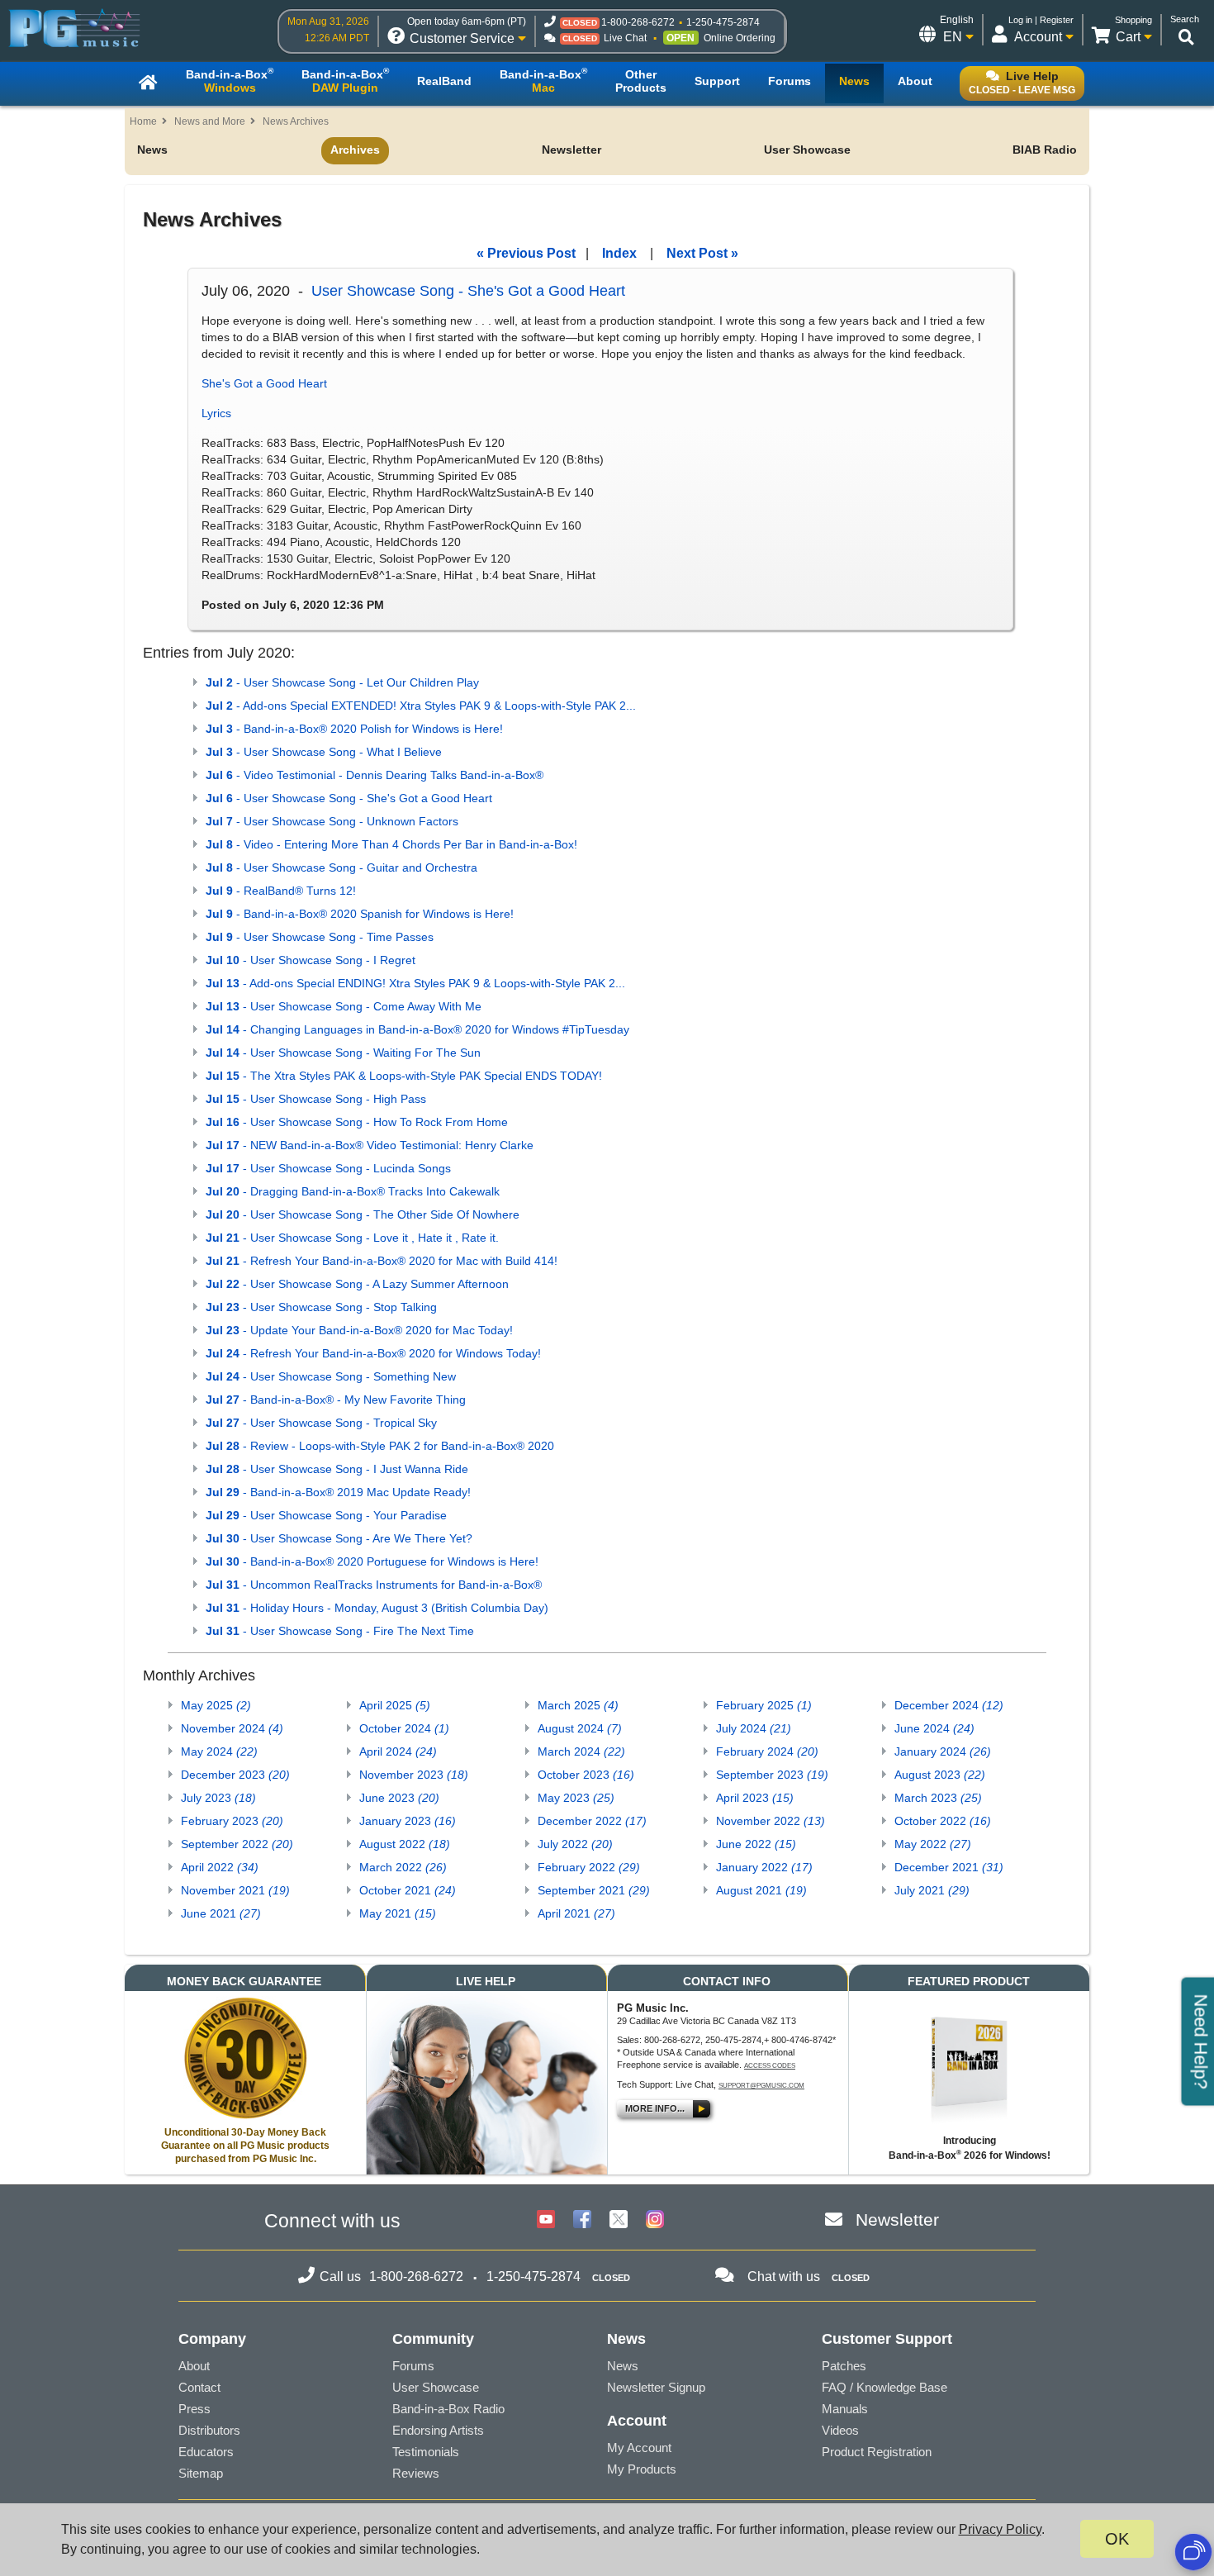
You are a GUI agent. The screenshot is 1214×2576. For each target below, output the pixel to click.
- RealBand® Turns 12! (281, 891)
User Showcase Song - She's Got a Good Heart (468, 291)
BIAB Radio (1045, 150)
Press (194, 2409)
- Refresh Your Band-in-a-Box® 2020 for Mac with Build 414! (382, 1261)
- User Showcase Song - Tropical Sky (321, 1423)
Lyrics (216, 413)
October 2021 (408, 1890)
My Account (639, 2448)
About (194, 2366)
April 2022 (220, 1867)
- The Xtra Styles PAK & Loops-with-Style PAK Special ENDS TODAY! (404, 1076)
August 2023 (940, 1775)
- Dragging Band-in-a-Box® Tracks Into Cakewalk (353, 1191)
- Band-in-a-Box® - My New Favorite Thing (336, 1400)
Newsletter (571, 150)
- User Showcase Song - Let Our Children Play (342, 682)
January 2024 (943, 1751)
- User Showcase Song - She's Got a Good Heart (349, 798)
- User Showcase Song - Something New (331, 1376)
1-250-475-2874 (723, 22)
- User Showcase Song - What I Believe (324, 752)
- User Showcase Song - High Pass (316, 1099)
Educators (206, 2452)
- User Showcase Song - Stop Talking (321, 1307)
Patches (844, 2366)
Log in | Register (1041, 20)
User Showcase (807, 150)
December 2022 (592, 1821)
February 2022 (589, 1867)
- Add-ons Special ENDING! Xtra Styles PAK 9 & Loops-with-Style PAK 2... (415, 983)
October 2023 (586, 1775)
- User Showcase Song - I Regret (311, 960)
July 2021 (932, 1890)
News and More (210, 121)
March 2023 (938, 1798)
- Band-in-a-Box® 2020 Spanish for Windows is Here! (360, 914)
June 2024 (934, 1728)
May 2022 (933, 1844)
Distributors (209, 2430)
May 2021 (398, 1913)
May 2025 (216, 1705)
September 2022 (237, 1844)
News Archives (296, 121)
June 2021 (221, 1913)
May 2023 (576, 1798)
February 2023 (232, 1821)
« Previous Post (526, 253)
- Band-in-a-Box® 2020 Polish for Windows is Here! (354, 729)
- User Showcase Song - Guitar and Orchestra (341, 867)
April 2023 (755, 1798)
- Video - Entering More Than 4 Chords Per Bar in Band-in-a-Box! (391, 844)
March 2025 (578, 1705)
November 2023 (414, 1775)
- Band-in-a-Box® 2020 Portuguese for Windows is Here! (372, 1561)
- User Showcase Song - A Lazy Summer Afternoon (357, 1284)
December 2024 (949, 1705)
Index (619, 253)
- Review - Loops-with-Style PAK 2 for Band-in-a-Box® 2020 (380, 1446)
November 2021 (235, 1890)
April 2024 (398, 1751)
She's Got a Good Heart (264, 383)
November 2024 (232, 1728)
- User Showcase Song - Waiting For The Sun (343, 1053)
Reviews (416, 2473)
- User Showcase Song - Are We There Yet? (339, 1538)
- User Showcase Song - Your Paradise (326, 1515)
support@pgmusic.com (761, 2086)
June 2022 (756, 1844)
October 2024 (404, 1728)
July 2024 (754, 1728)
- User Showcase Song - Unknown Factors (332, 821)
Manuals (845, 2409)
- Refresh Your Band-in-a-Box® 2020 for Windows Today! (373, 1353)
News (152, 150)
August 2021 (761, 1890)
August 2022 (405, 1844)
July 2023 (218, 1798)
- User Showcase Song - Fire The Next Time (340, 1631)
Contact (199, 2387)
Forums (413, 2366)
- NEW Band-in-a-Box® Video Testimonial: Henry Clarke (370, 1145)
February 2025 (764, 1705)
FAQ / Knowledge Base (884, 2387)
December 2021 (949, 1867)
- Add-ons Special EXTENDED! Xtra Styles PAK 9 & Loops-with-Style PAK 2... (421, 706)
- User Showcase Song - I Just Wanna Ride (337, 1469)
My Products (642, 2469)
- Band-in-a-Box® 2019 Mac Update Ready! (338, 1492)
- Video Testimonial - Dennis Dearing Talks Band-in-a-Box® (375, 775)
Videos (840, 2430)
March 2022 (403, 1867)
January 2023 (408, 1821)
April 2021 (576, 1913)
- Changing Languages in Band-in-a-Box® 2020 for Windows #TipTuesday (417, 1029)
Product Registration (877, 2452)
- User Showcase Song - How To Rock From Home (357, 1122)
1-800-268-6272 (638, 22)
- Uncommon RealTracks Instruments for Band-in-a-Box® (374, 1585)
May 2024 (219, 1751)
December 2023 (235, 1775)
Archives (355, 150)
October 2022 (943, 1821)
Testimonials (426, 2452)
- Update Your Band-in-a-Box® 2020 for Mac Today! (359, 1330)
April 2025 (395, 1705)
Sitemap (201, 2473)
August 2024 (580, 1728)
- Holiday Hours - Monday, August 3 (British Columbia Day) (377, 1608)
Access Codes (770, 2066)
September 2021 (594, 1890)
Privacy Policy (1000, 2529)
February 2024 (767, 1751)
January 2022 (764, 1867)
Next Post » (702, 253)
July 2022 (575, 1844)
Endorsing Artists (438, 2430)
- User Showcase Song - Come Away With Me (344, 1006)
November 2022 (771, 1821)
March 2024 (581, 1751)
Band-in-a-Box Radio (448, 2409)
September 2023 (772, 1775)
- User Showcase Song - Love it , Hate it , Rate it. (352, 1238)
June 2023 (399, 1798)
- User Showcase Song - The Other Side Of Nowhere (363, 1214)
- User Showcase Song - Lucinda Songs (328, 1168)
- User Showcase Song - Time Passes (320, 937)
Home (143, 121)
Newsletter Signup (656, 2387)
